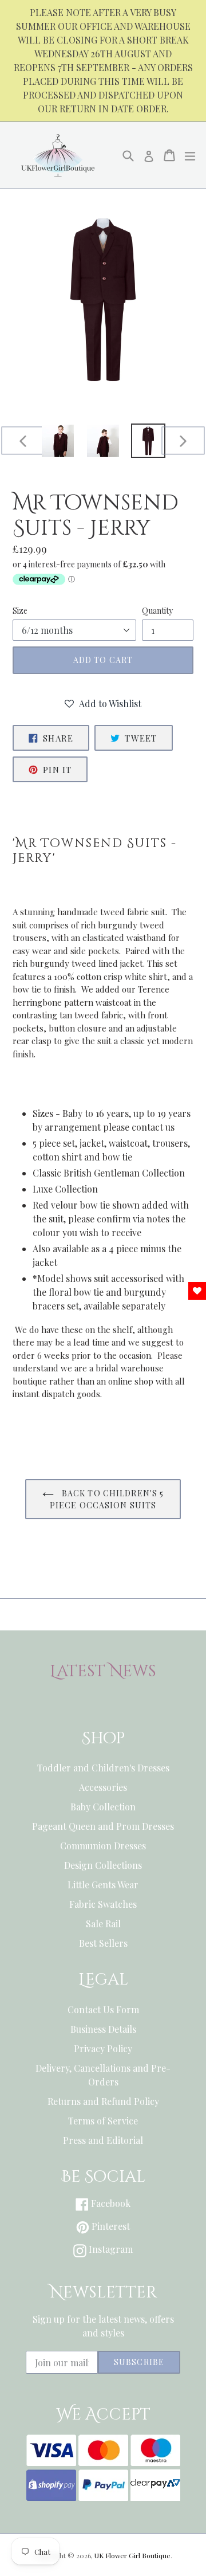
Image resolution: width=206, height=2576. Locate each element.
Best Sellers (103, 1943)
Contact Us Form (103, 2010)
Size (20, 611)
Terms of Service (103, 2121)
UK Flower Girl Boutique (132, 2555)
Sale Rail (103, 1924)
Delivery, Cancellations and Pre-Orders (103, 2075)
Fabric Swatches (103, 1904)
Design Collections (103, 1865)
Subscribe (139, 2362)
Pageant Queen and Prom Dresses (103, 1826)
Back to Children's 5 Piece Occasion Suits (107, 1499)
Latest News (103, 1672)
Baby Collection (103, 1807)
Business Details (103, 2029)
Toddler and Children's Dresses (103, 1768)
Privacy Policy (103, 2048)
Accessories (103, 1787)
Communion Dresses (103, 1846)
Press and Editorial (103, 2140)
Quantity (157, 611)
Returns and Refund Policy (103, 2101)
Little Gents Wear (103, 1885)
